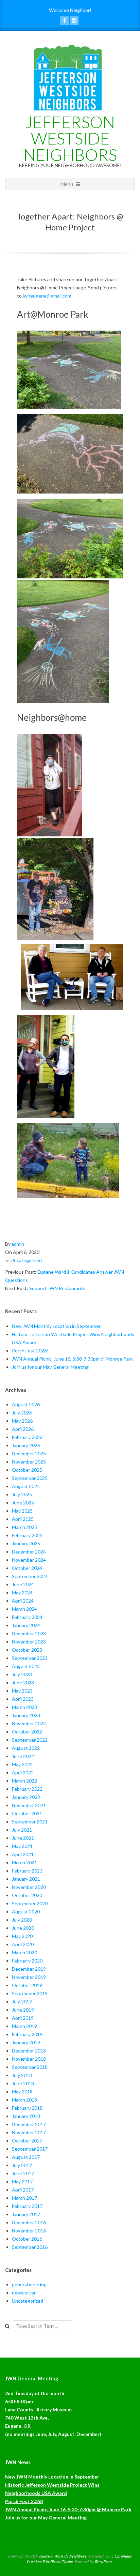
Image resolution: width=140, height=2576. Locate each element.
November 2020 (29, 1887)
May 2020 (22, 1936)
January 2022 (26, 1797)
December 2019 (29, 1969)
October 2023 (27, 1650)
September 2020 (30, 1903)
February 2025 (27, 1535)
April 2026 (23, 1429)
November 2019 (29, 1977)
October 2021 (27, 1813)
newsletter (24, 2293)
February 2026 (27, 1437)
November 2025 (29, 1462)
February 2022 (27, 1789)
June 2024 (23, 1584)
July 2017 (22, 2165)
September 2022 (30, 1740)
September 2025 (30, 1478)
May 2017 (22, 2181)
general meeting (29, 2284)
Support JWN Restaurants (57, 1288)
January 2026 (26, 1445)
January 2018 (26, 2116)
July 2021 (22, 1830)
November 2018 (29, 2059)
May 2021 (22, 1846)
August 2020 (26, 1912)
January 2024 (26, 1625)
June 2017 (23, 2173)
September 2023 (30, 1658)
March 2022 (24, 1781)
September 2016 (30, 2247)
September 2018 (30, 2067)
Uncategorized (26, 1260)
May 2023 (22, 1691)
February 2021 (27, 1871)
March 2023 (24, 1707)
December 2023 (29, 1633)
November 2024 (29, 1560)
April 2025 (23, 1519)
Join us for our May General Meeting (50, 1367)
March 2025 (24, 1527)
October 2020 (27, 1895)
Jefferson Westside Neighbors (70, 138)
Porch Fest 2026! (30, 1351)
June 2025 (23, 1503)
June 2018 (23, 2083)
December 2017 (29, 2124)
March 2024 (24, 1609)
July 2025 (22, 1494)
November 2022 (29, 1723)
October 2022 (27, 1732)
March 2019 (24, 2026)
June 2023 (23, 1683)
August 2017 (26, 2157)
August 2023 (26, 1666)
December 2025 (29, 1453)
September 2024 (30, 1576)
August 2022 (26, 1748)
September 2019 (30, 1993)
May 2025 (22, 1511)
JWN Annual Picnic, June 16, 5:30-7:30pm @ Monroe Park (72, 1359)
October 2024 (27, 1568)
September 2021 (30, 1822)
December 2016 (29, 2222)
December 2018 (29, 2051)
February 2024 (27, 1617)
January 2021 (26, 1879)
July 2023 (22, 1674)
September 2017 (30, 2149)
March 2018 (24, 2100)
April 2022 (23, 1772)
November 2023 (29, 1642)
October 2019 (27, 1985)
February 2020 (27, 1961)
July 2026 (22, 1413)
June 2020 (23, 1928)
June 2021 (23, 1838)
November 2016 (29, 2231)
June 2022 (23, 1756)
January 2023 (26, 1715)
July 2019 (22, 2002)
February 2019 (27, 2034)
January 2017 (26, 2214)
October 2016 (27, 2239)
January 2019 (26, 2042)
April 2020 (23, 1944)
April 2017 (23, 2190)
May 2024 (22, 1593)
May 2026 (22, 1421)
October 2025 (27, 1470)
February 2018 (27, 2108)
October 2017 (27, 2141)
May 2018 (22, 2092)
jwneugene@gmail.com (47, 296)
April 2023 (23, 1699)
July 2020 (22, 1920)
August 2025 (26, 1486)
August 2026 (26, 1404)
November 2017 (29, 2132)
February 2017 (27, 2206)
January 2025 (26, 1543)
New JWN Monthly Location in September (56, 1326)
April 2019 (23, 2018)
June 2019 (23, 2010)
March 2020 (24, 1952)
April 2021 (23, 1854)
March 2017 (24, 2198)
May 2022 (22, 1764)
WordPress (103, 2561)
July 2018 (22, 2075)
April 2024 (23, 1601)
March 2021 (24, 1862)
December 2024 (29, 1552)
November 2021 (29, 1805)
